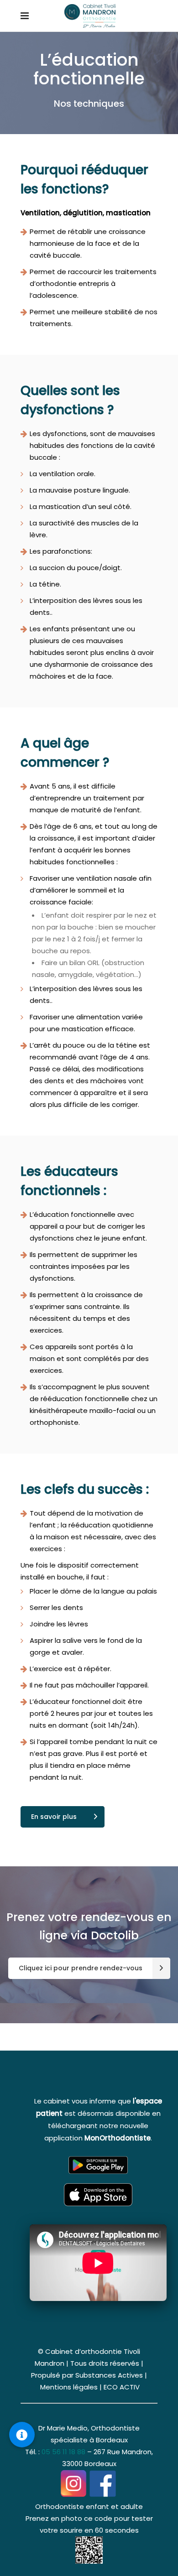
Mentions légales (69, 2387)
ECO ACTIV (122, 2387)
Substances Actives (109, 2375)
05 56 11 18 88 (63, 2452)
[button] (22, 2435)
